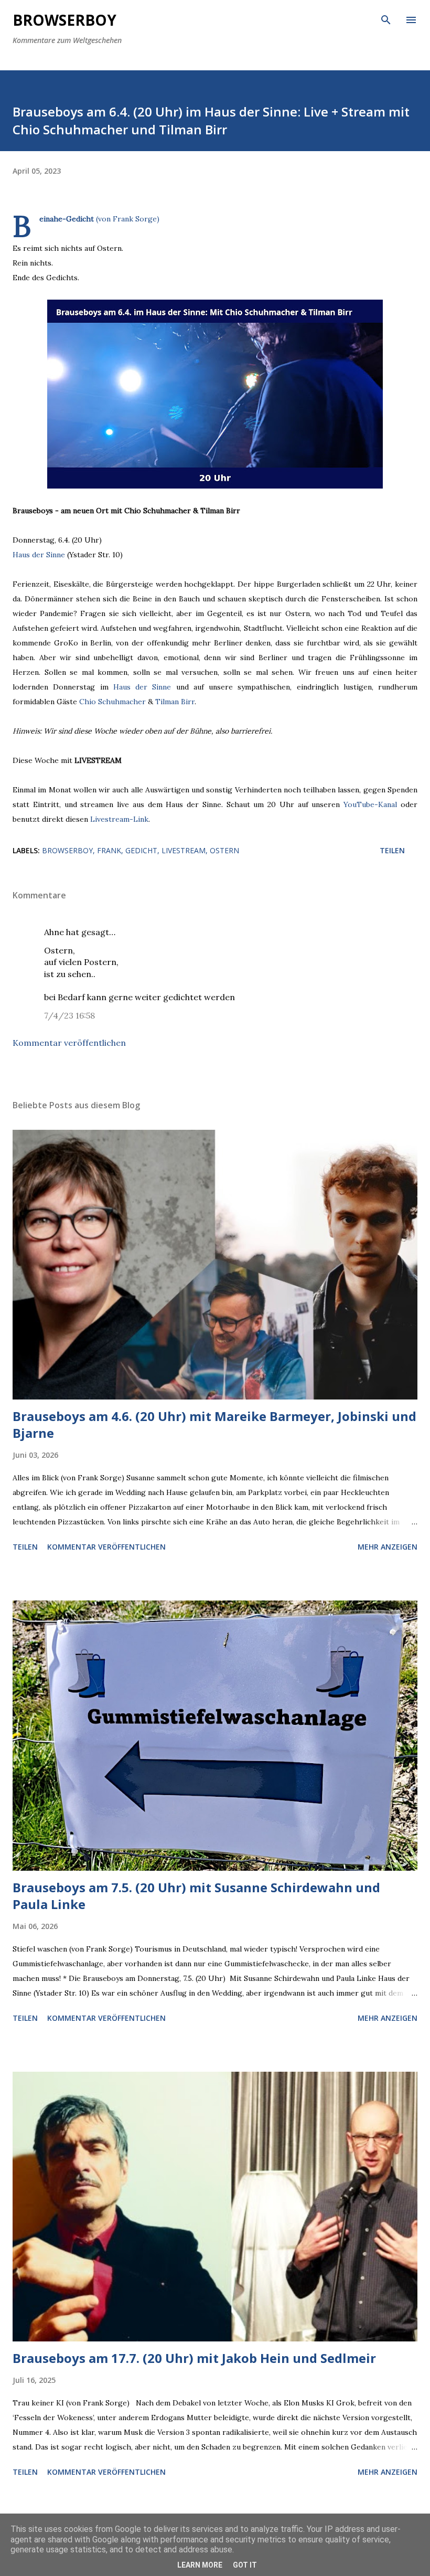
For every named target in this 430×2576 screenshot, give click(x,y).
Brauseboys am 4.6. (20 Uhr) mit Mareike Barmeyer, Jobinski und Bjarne (214, 1424)
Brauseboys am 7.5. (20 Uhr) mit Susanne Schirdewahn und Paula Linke (196, 1896)
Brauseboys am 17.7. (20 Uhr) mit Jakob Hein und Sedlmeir (194, 2358)
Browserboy (64, 20)
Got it (245, 2565)
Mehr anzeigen (388, 1547)
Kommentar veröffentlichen (69, 1043)
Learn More (200, 2565)
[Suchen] (386, 19)
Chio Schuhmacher (112, 702)
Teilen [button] (392, 850)
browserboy (67, 850)
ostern (224, 850)
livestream (184, 850)
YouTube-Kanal (370, 804)
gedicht (141, 850)
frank (109, 850)
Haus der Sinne (39, 555)
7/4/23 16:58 (69, 1015)
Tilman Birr (175, 702)
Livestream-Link (119, 819)
